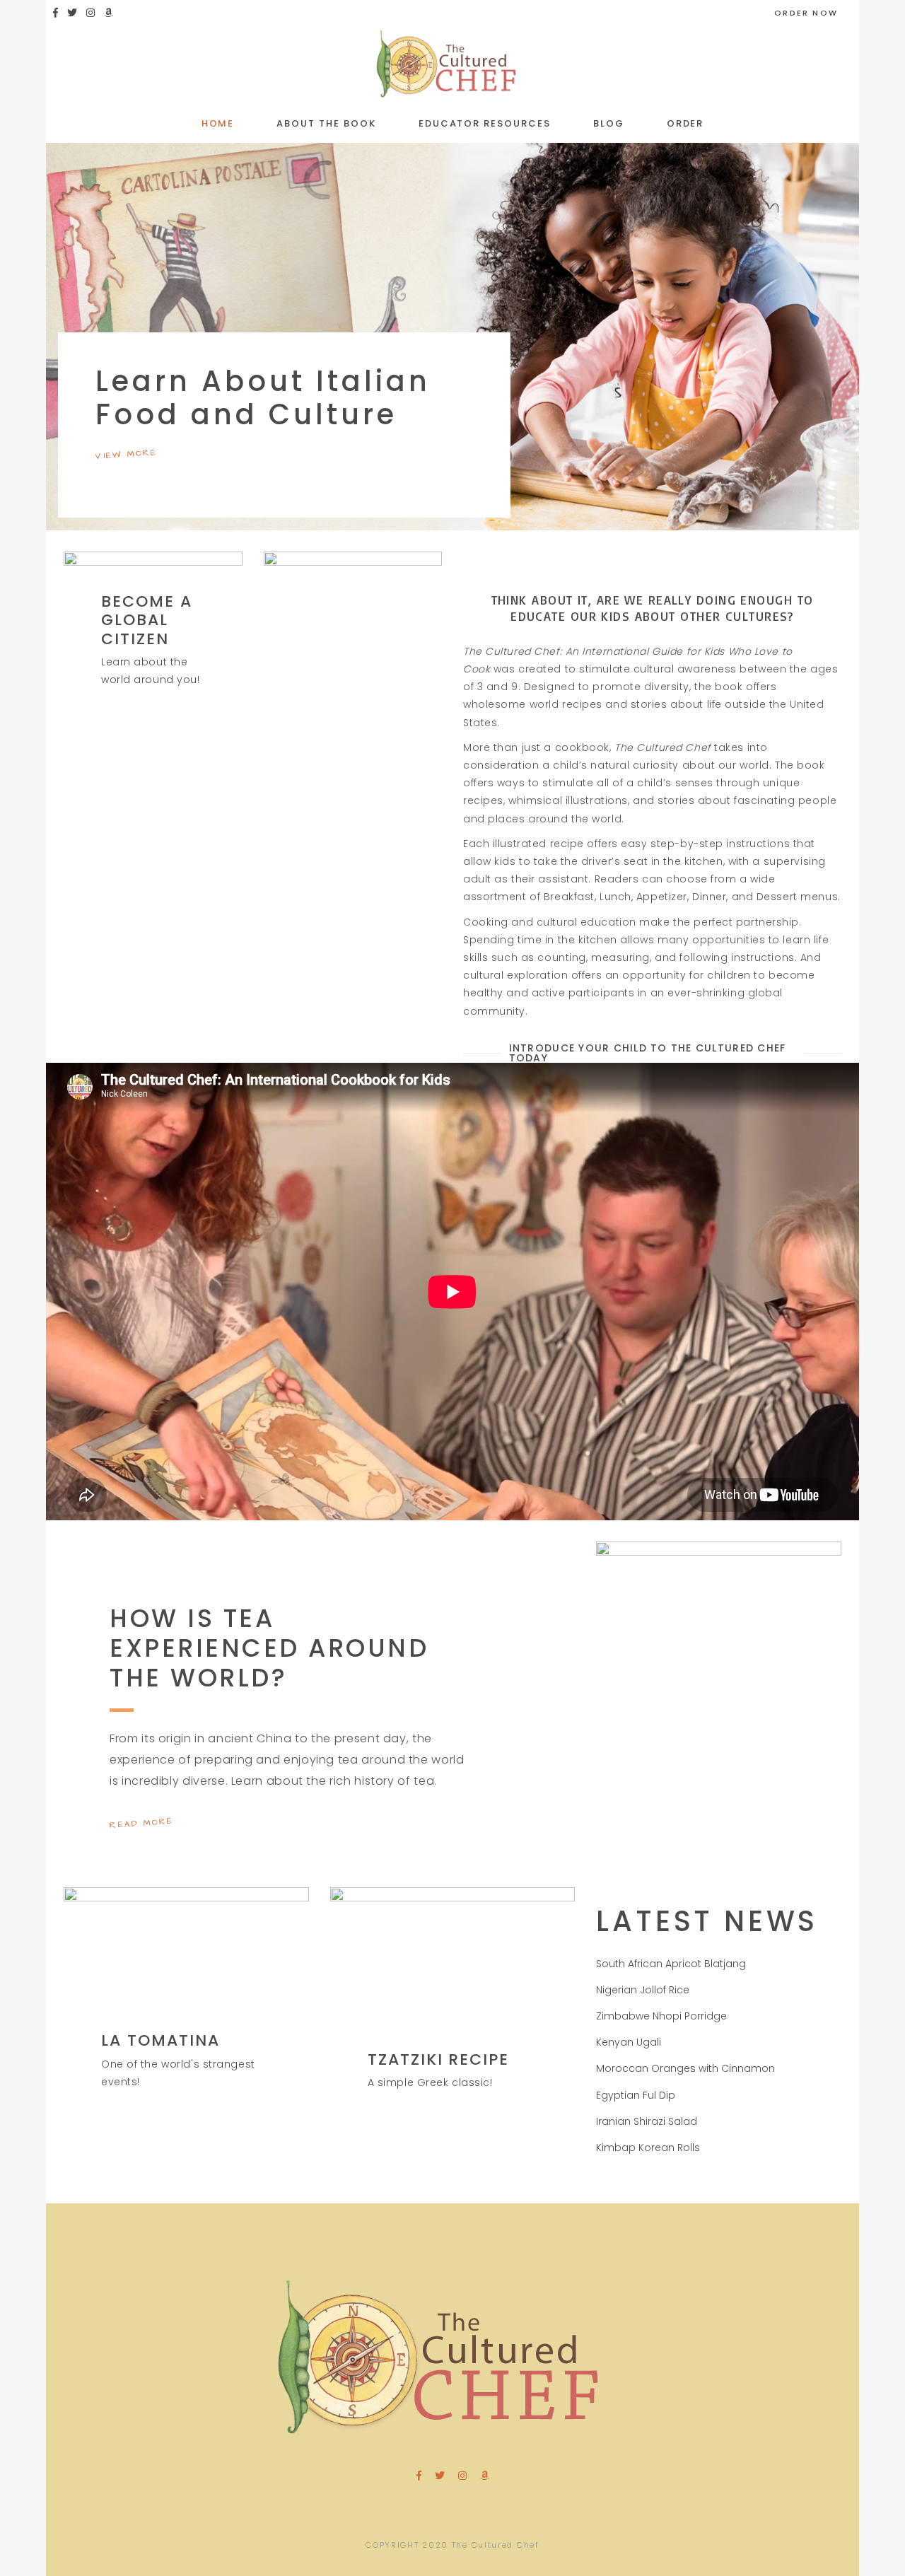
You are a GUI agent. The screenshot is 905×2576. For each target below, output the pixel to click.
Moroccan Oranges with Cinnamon (685, 2068)
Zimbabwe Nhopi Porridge (661, 2016)
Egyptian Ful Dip (636, 2095)
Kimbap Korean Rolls (648, 2147)
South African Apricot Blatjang (671, 1964)
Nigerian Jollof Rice (643, 1990)
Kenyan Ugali (629, 2042)
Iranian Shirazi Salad (647, 2121)
